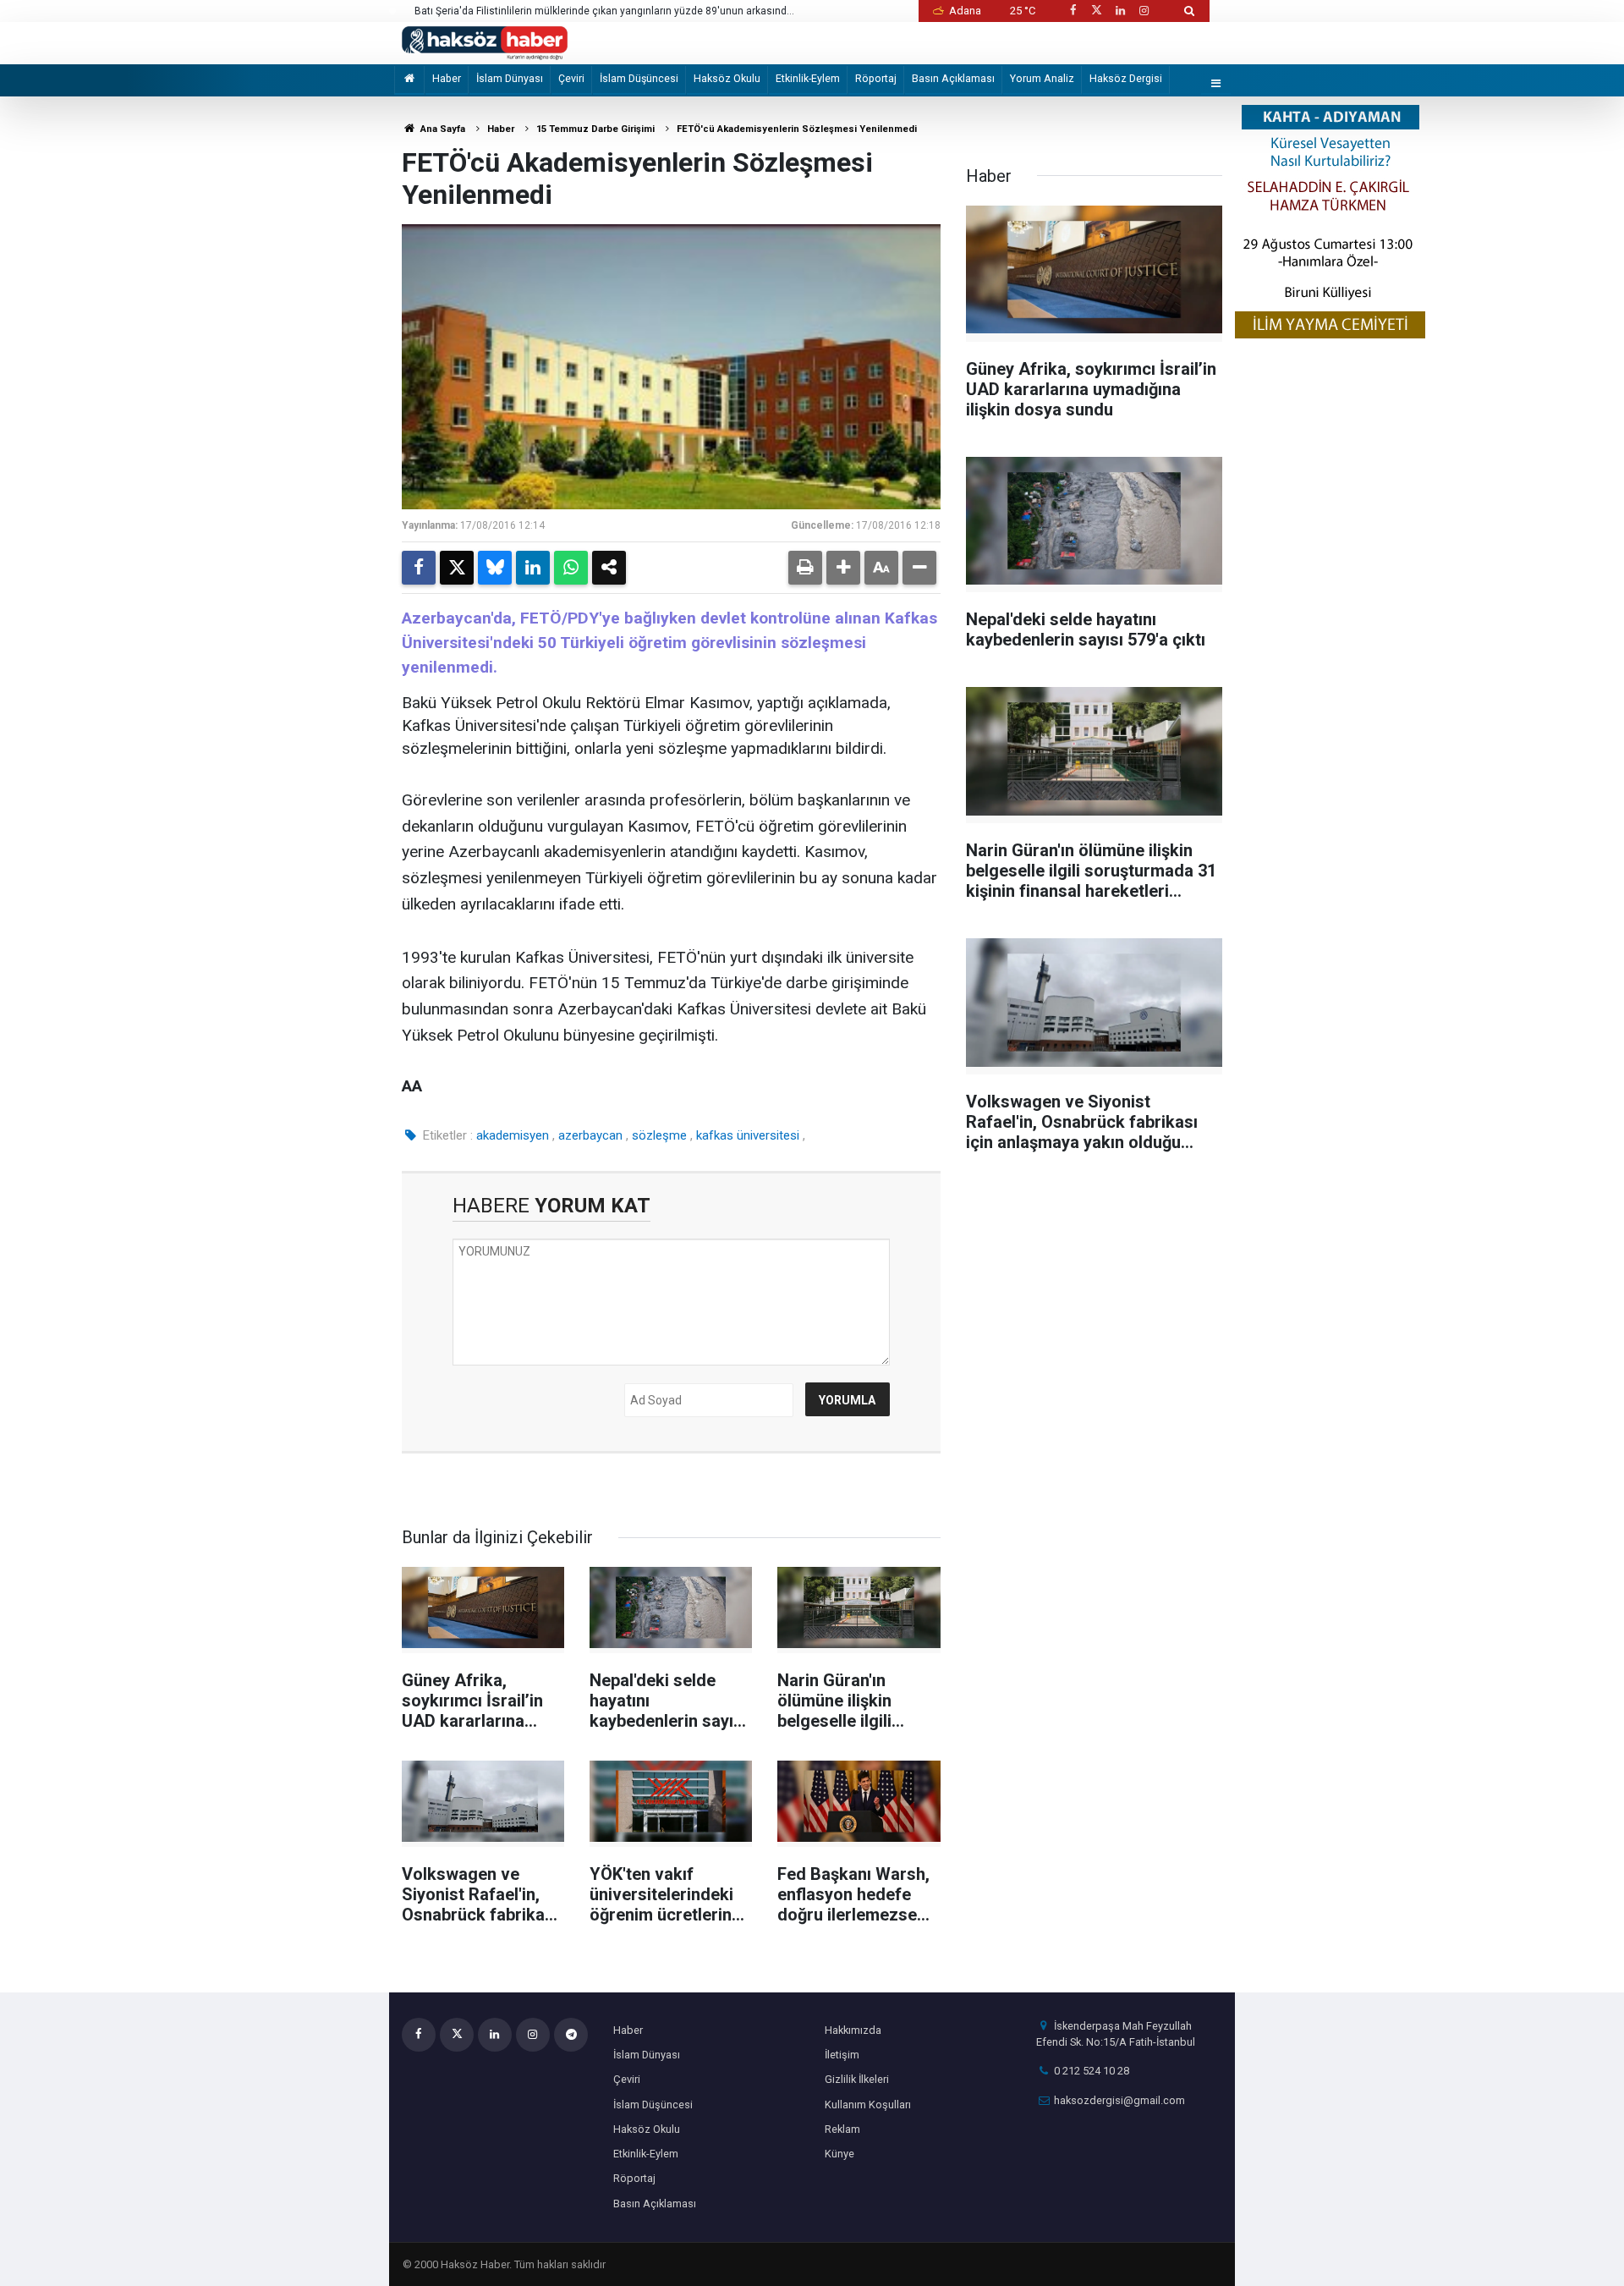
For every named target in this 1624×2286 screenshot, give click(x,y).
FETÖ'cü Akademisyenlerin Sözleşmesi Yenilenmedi (797, 129)
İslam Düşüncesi (639, 78)
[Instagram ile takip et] (1144, 11)
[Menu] (1216, 84)
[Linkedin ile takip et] (1120, 11)
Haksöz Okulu (727, 78)
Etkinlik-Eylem (808, 78)
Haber (447, 78)
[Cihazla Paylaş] (609, 568)
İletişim (842, 2055)
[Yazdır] (805, 568)
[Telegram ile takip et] (571, 2035)
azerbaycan (590, 1135)
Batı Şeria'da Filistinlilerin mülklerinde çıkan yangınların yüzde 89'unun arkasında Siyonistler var (604, 12)
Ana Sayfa (442, 129)
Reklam (842, 2129)
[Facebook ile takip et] (1073, 11)
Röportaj (876, 78)
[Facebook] (419, 568)
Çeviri (571, 78)
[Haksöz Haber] (485, 42)
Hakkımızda (853, 2030)
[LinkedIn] (533, 568)
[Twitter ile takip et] (1096, 11)
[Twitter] (457, 568)
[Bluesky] (495, 568)
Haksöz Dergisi (1126, 78)
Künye (839, 2154)
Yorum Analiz (1042, 78)
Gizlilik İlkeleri (857, 2079)
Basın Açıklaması (953, 78)
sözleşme (659, 1135)
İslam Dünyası (510, 78)
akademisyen (513, 1135)
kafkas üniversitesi (748, 1135)
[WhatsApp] (571, 568)
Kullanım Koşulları (868, 2105)
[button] (843, 568)
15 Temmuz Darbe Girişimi (595, 129)
